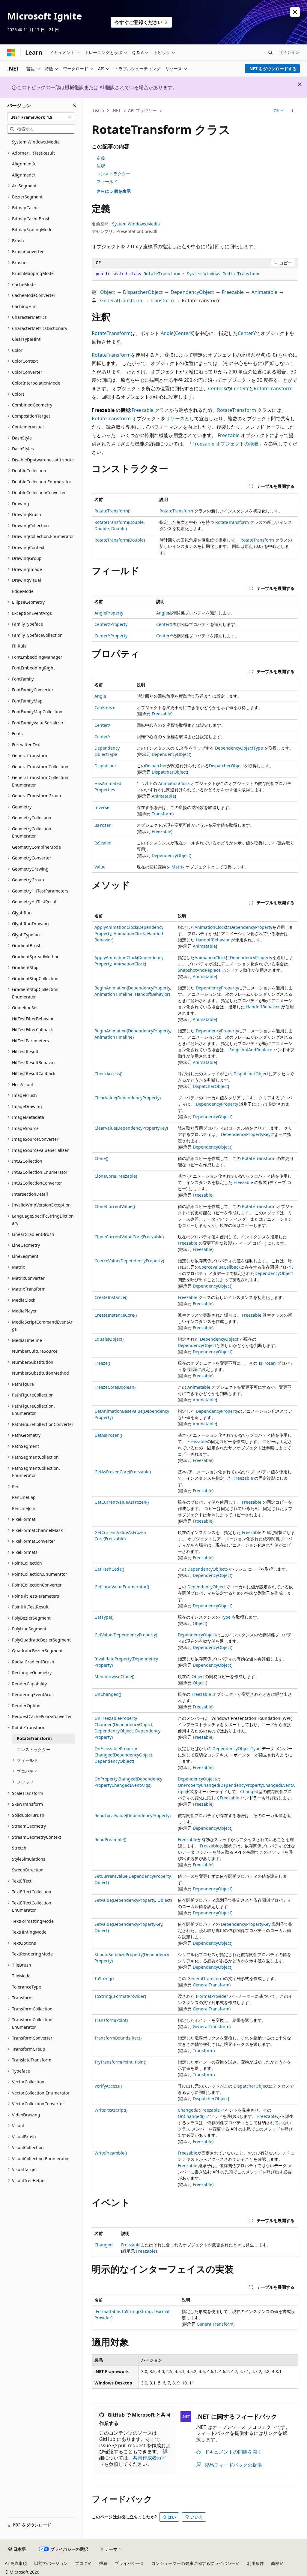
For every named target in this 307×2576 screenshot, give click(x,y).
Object (108, 292)
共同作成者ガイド (133, 2461)
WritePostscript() (111, 2110)
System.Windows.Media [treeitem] (36, 142)
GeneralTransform (121, 300)
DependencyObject (192, 292)
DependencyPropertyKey (246, 1134)
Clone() (101, 1158)
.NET (116, 110)
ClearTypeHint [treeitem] (26, 339)
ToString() (104, 1978)
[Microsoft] (11, 53)
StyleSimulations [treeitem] (29, 1859)
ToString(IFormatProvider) (120, 1996)
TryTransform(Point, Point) (120, 2062)
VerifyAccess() (108, 2086)
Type (226, 1617)
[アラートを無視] (295, 12)
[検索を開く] (270, 53)
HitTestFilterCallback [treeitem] (32, 1030)
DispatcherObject (143, 292)
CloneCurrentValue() (115, 1206)
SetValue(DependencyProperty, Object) (133, 1900)
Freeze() (102, 1363)
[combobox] (41, 117)
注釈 (101, 166)
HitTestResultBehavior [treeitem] (34, 1063)
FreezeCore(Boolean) (115, 1387)
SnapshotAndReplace (199, 970)
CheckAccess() (108, 1074)
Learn (98, 110)
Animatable (264, 292)
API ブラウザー (142, 110)
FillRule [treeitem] (19, 646)
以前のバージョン (51, 2563)
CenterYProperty (111, 636)
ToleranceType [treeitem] (27, 1987)
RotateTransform (111, 333)
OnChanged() (108, 1694)
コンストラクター (113, 174)
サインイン (289, 52)
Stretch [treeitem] (19, 1848)
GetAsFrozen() (108, 1435)
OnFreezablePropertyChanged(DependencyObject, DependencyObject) (124, 1755)
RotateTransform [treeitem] (34, 1738)
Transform (162, 300)
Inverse (102, 807)
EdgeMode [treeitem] (23, 591)
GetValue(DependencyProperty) (126, 1635)
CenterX (184, 333)
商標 (275, 2563)
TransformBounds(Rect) (118, 2038)
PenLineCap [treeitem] (24, 1497)
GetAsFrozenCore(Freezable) (123, 1472)
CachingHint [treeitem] (24, 306)
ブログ (81, 2563)
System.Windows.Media (136, 224)
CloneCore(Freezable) (116, 1176)
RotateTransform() (112, 511)
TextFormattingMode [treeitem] (33, 1921)
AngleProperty (109, 613)
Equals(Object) (109, 1339)
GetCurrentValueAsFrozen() (122, 1502)
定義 (101, 158)
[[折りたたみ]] (75, 105)
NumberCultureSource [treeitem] (35, 1351)
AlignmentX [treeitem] (24, 164)
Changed (249, 1791)
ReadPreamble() (110, 1839)
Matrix (178, 867)
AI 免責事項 (16, 2563)
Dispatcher (105, 766)
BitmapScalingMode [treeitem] (32, 230)
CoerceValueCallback (220, 1267)
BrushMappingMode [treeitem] (33, 273)
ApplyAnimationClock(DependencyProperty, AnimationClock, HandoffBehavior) (129, 933)
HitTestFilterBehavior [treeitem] (33, 1019)
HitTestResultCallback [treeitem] (34, 1073)
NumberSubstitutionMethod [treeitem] (40, 1373)
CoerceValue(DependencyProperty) (129, 1261)
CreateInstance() (111, 1297)
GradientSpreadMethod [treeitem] (36, 957)
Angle (167, 333)
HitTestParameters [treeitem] (30, 1041)
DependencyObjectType (239, 748)
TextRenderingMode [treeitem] (32, 1954)
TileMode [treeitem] (21, 1976)
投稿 (103, 2563)
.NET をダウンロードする (272, 69)
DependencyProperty (251, 927)
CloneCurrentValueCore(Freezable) (129, 1237)
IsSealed (103, 843)
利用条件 (255, 2563)
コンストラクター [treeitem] (34, 1749)
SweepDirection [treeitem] (28, 1870)
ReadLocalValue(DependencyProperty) (133, 1815)
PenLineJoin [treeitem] (24, 1508)
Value (100, 867)
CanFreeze (105, 707)
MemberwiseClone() (114, 1676)
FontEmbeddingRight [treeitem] (33, 668)
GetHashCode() (109, 1569)
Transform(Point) (111, 2020)
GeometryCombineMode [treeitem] (36, 847)
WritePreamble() (111, 2153)
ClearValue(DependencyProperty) (128, 1098)
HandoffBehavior (213, 940)
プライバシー (127, 2563)
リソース (175, 418)
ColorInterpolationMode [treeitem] (36, 383)
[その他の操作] (292, 111)
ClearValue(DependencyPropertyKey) (131, 1128)
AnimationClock (174, 783)
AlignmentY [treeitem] (24, 175)
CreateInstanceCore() (116, 1315)
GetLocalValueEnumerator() (122, 1587)
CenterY (247, 333)
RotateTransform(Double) (120, 540)
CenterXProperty (111, 624)
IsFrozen (103, 825)
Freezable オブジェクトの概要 (226, 444)
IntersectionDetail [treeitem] (30, 1194)
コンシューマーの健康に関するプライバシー (193, 2563)
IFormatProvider (212, 1996)
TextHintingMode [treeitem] (29, 1932)
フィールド (107, 181)
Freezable (233, 292)
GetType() (104, 1617)
